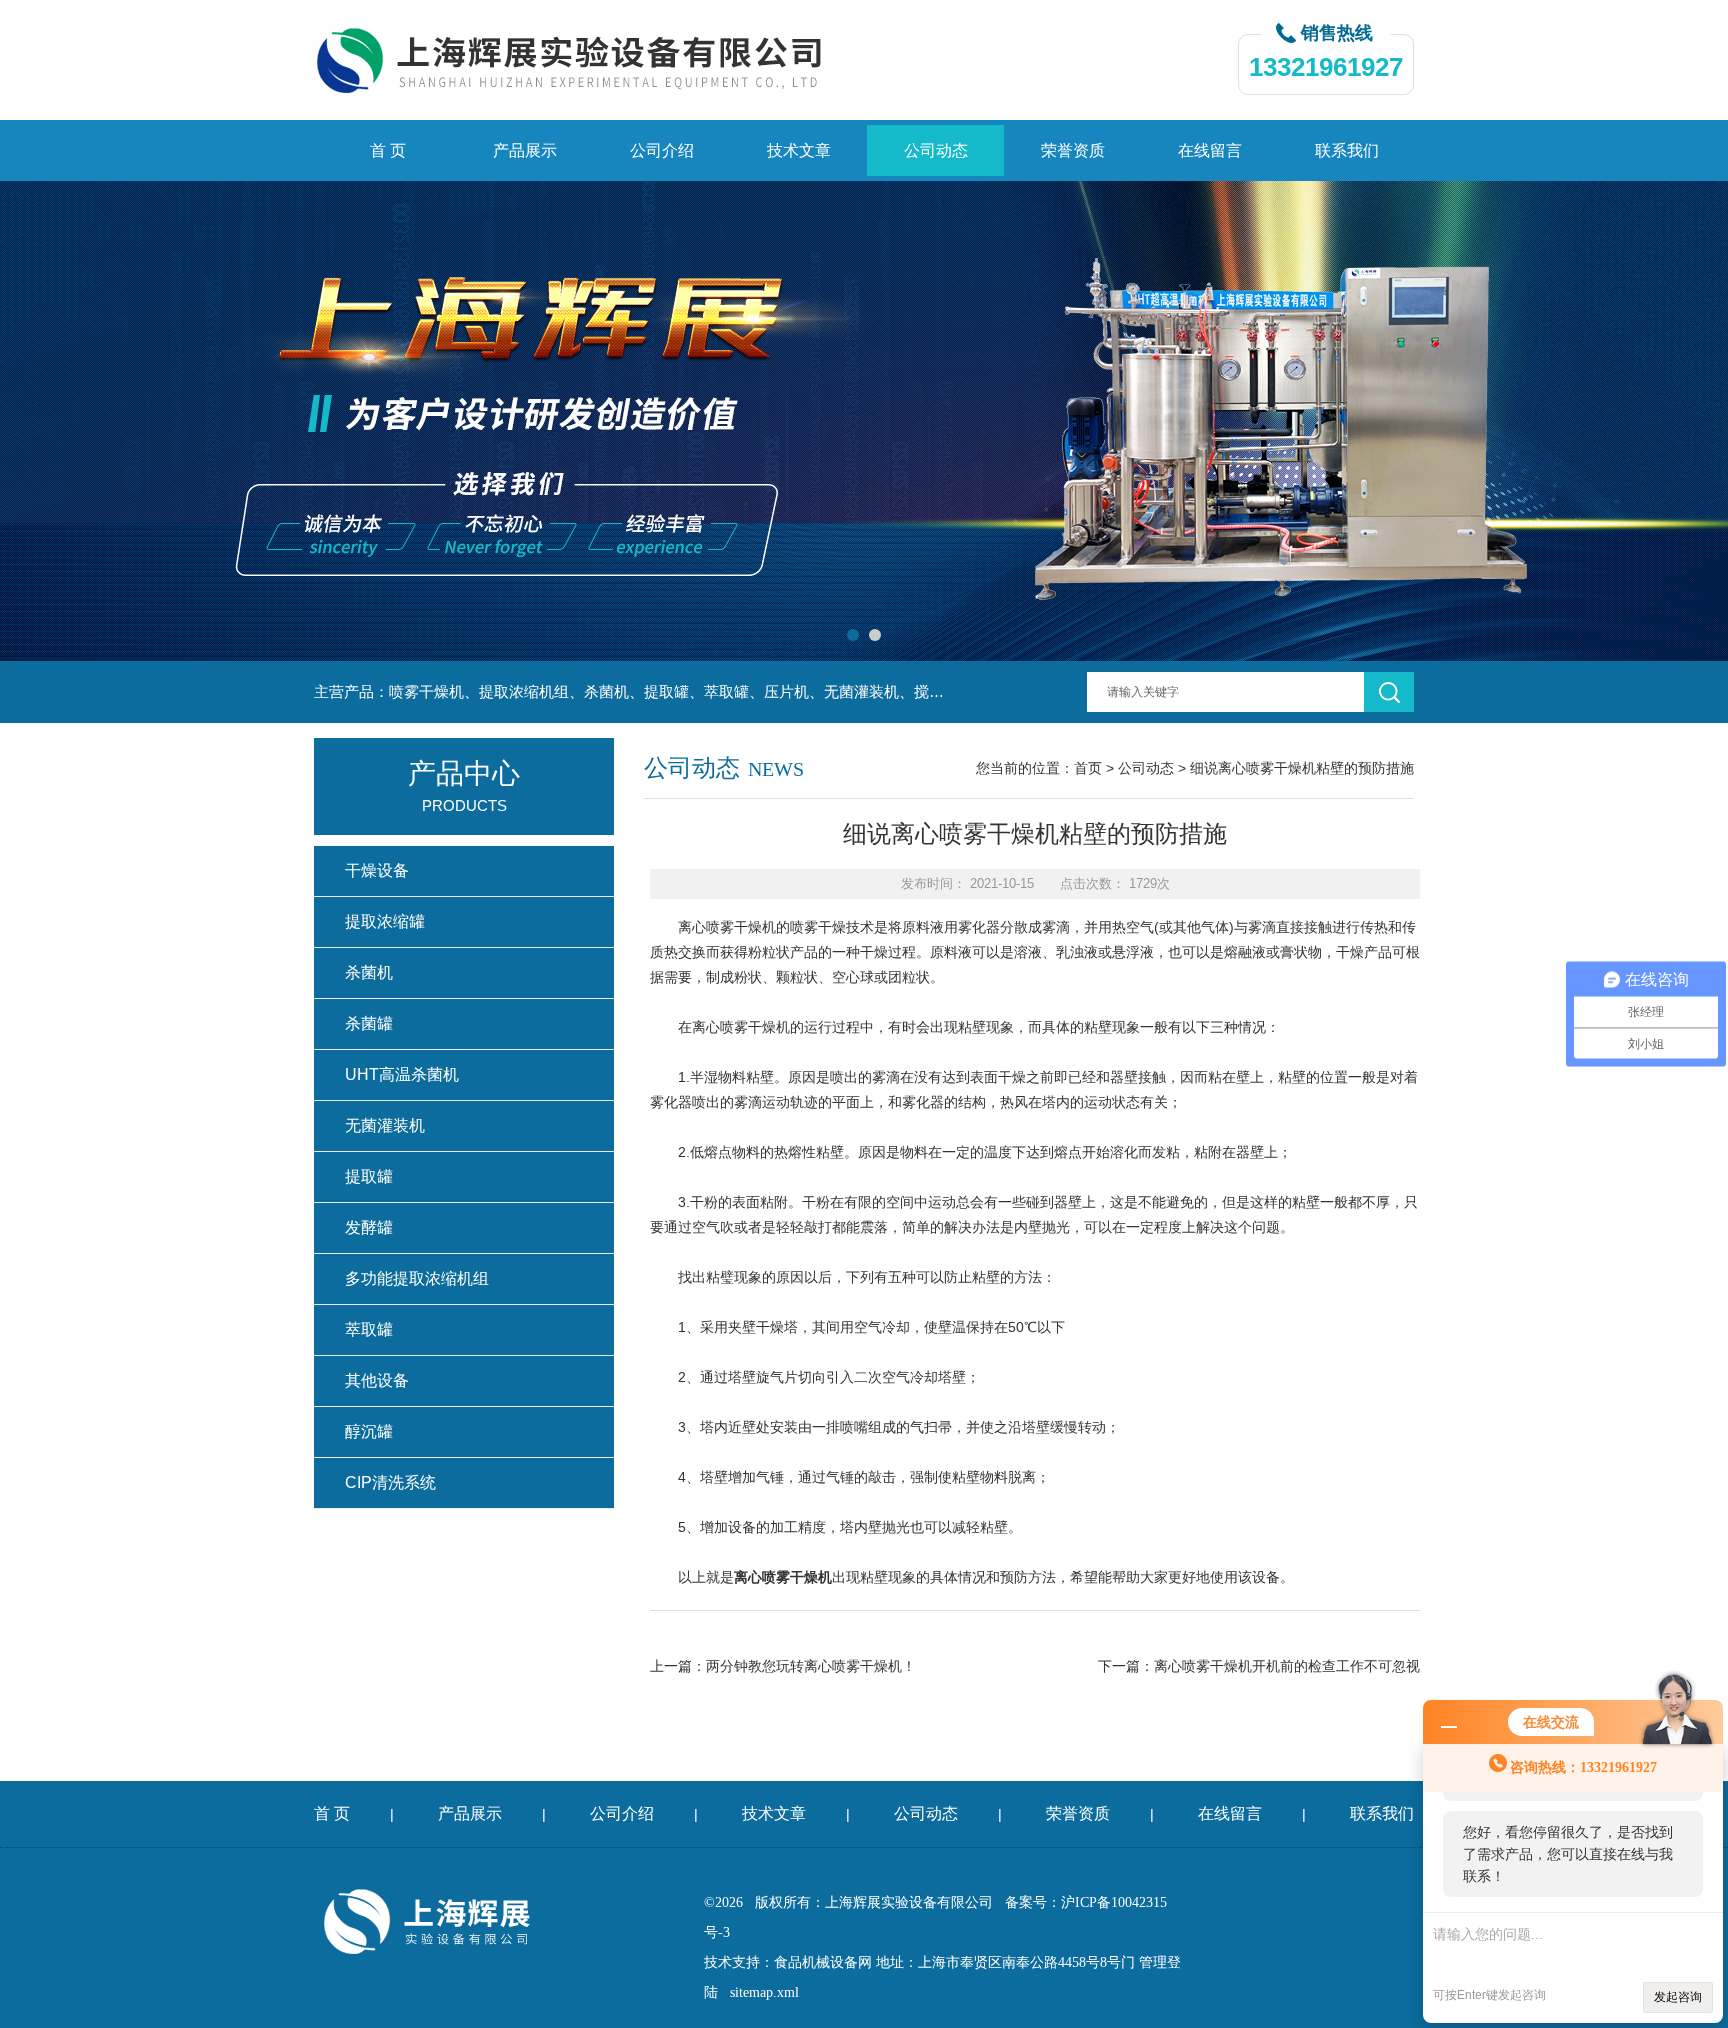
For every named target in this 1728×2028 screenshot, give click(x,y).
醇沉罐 (369, 1431)
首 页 (388, 150)
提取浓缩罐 (385, 921)
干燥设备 (377, 870)
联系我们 (1347, 150)
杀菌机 (369, 972)
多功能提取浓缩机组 (417, 1278)
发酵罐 (369, 1227)
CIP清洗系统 (390, 1482)
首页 (1088, 768)
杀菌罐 (369, 1023)
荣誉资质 (1073, 150)
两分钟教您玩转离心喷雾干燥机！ (811, 1666)
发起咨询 (1678, 1997)
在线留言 (1210, 150)
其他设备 (377, 1380)
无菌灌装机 (385, 1125)
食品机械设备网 (823, 1962)
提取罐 (369, 1176)
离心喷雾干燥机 (727, 927)
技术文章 (799, 150)
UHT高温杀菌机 (402, 1074)
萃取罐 (369, 1329)
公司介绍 (662, 150)
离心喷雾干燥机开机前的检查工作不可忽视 (1287, 1666)
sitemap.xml (764, 1992)
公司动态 (936, 150)
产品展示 (525, 150)
